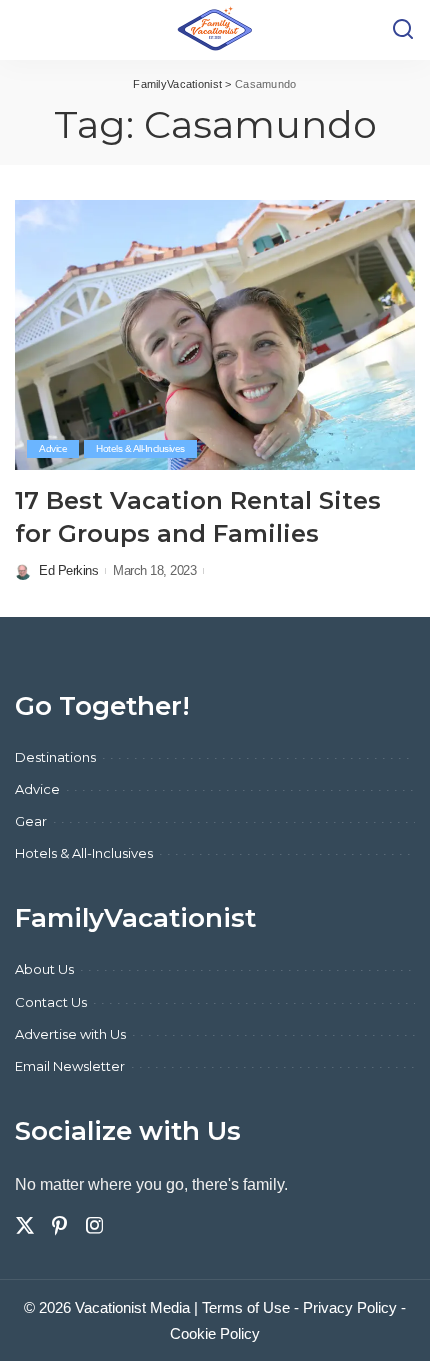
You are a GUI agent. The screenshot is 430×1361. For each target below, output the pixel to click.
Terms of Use (246, 1307)
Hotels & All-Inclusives (140, 448)
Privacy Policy (350, 1307)
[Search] (403, 30)
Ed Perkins (68, 570)
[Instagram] (95, 1226)
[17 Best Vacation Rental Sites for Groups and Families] (215, 335)
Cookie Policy (215, 1333)
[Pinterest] (60, 1226)
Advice (53, 448)
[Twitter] (25, 1226)
